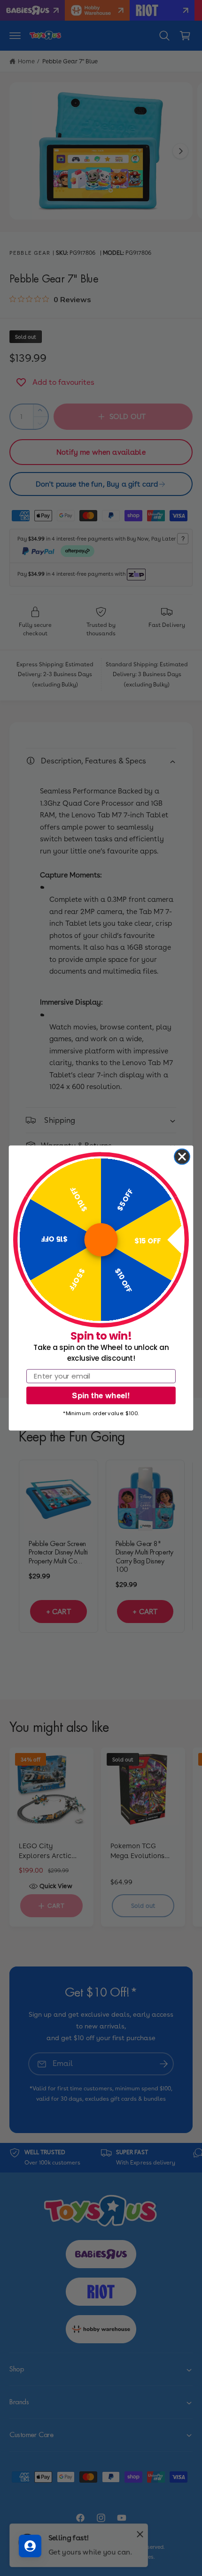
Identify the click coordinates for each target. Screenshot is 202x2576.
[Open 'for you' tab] (30, 2546)
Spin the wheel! (101, 1395)
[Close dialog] (182, 1157)
